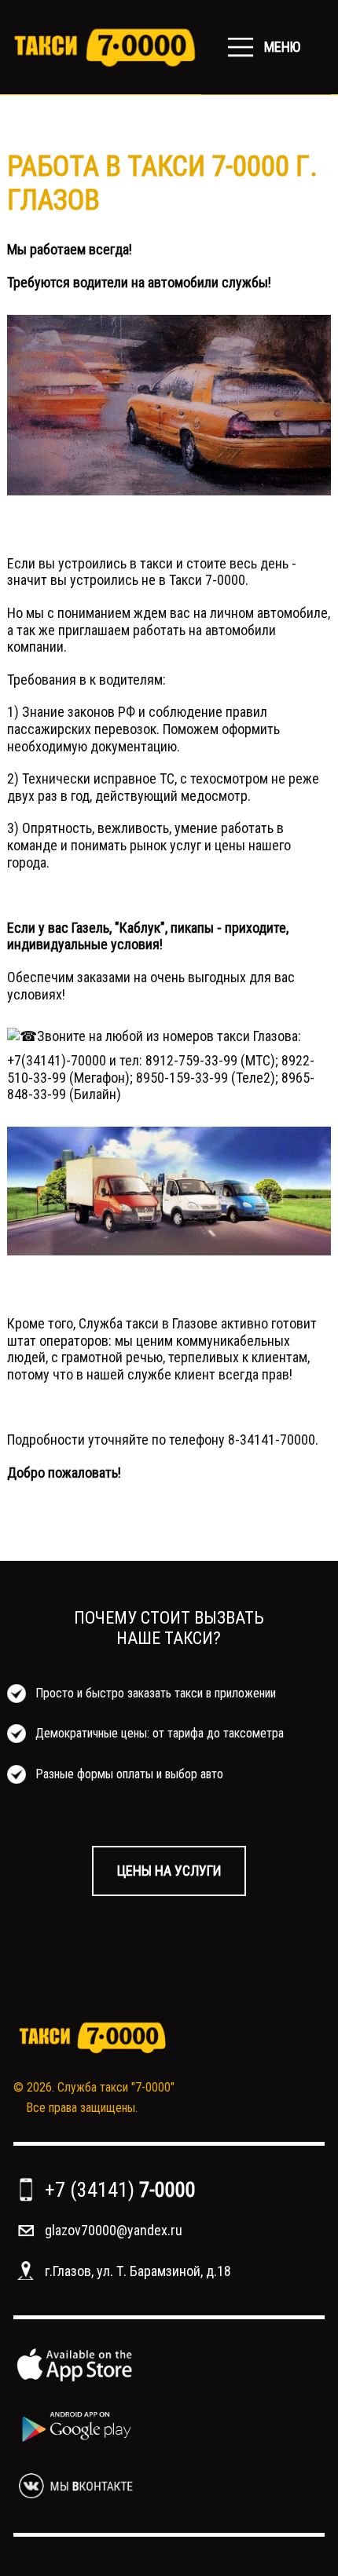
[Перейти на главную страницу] (105, 47)
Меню (282, 47)
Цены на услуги (169, 1871)
